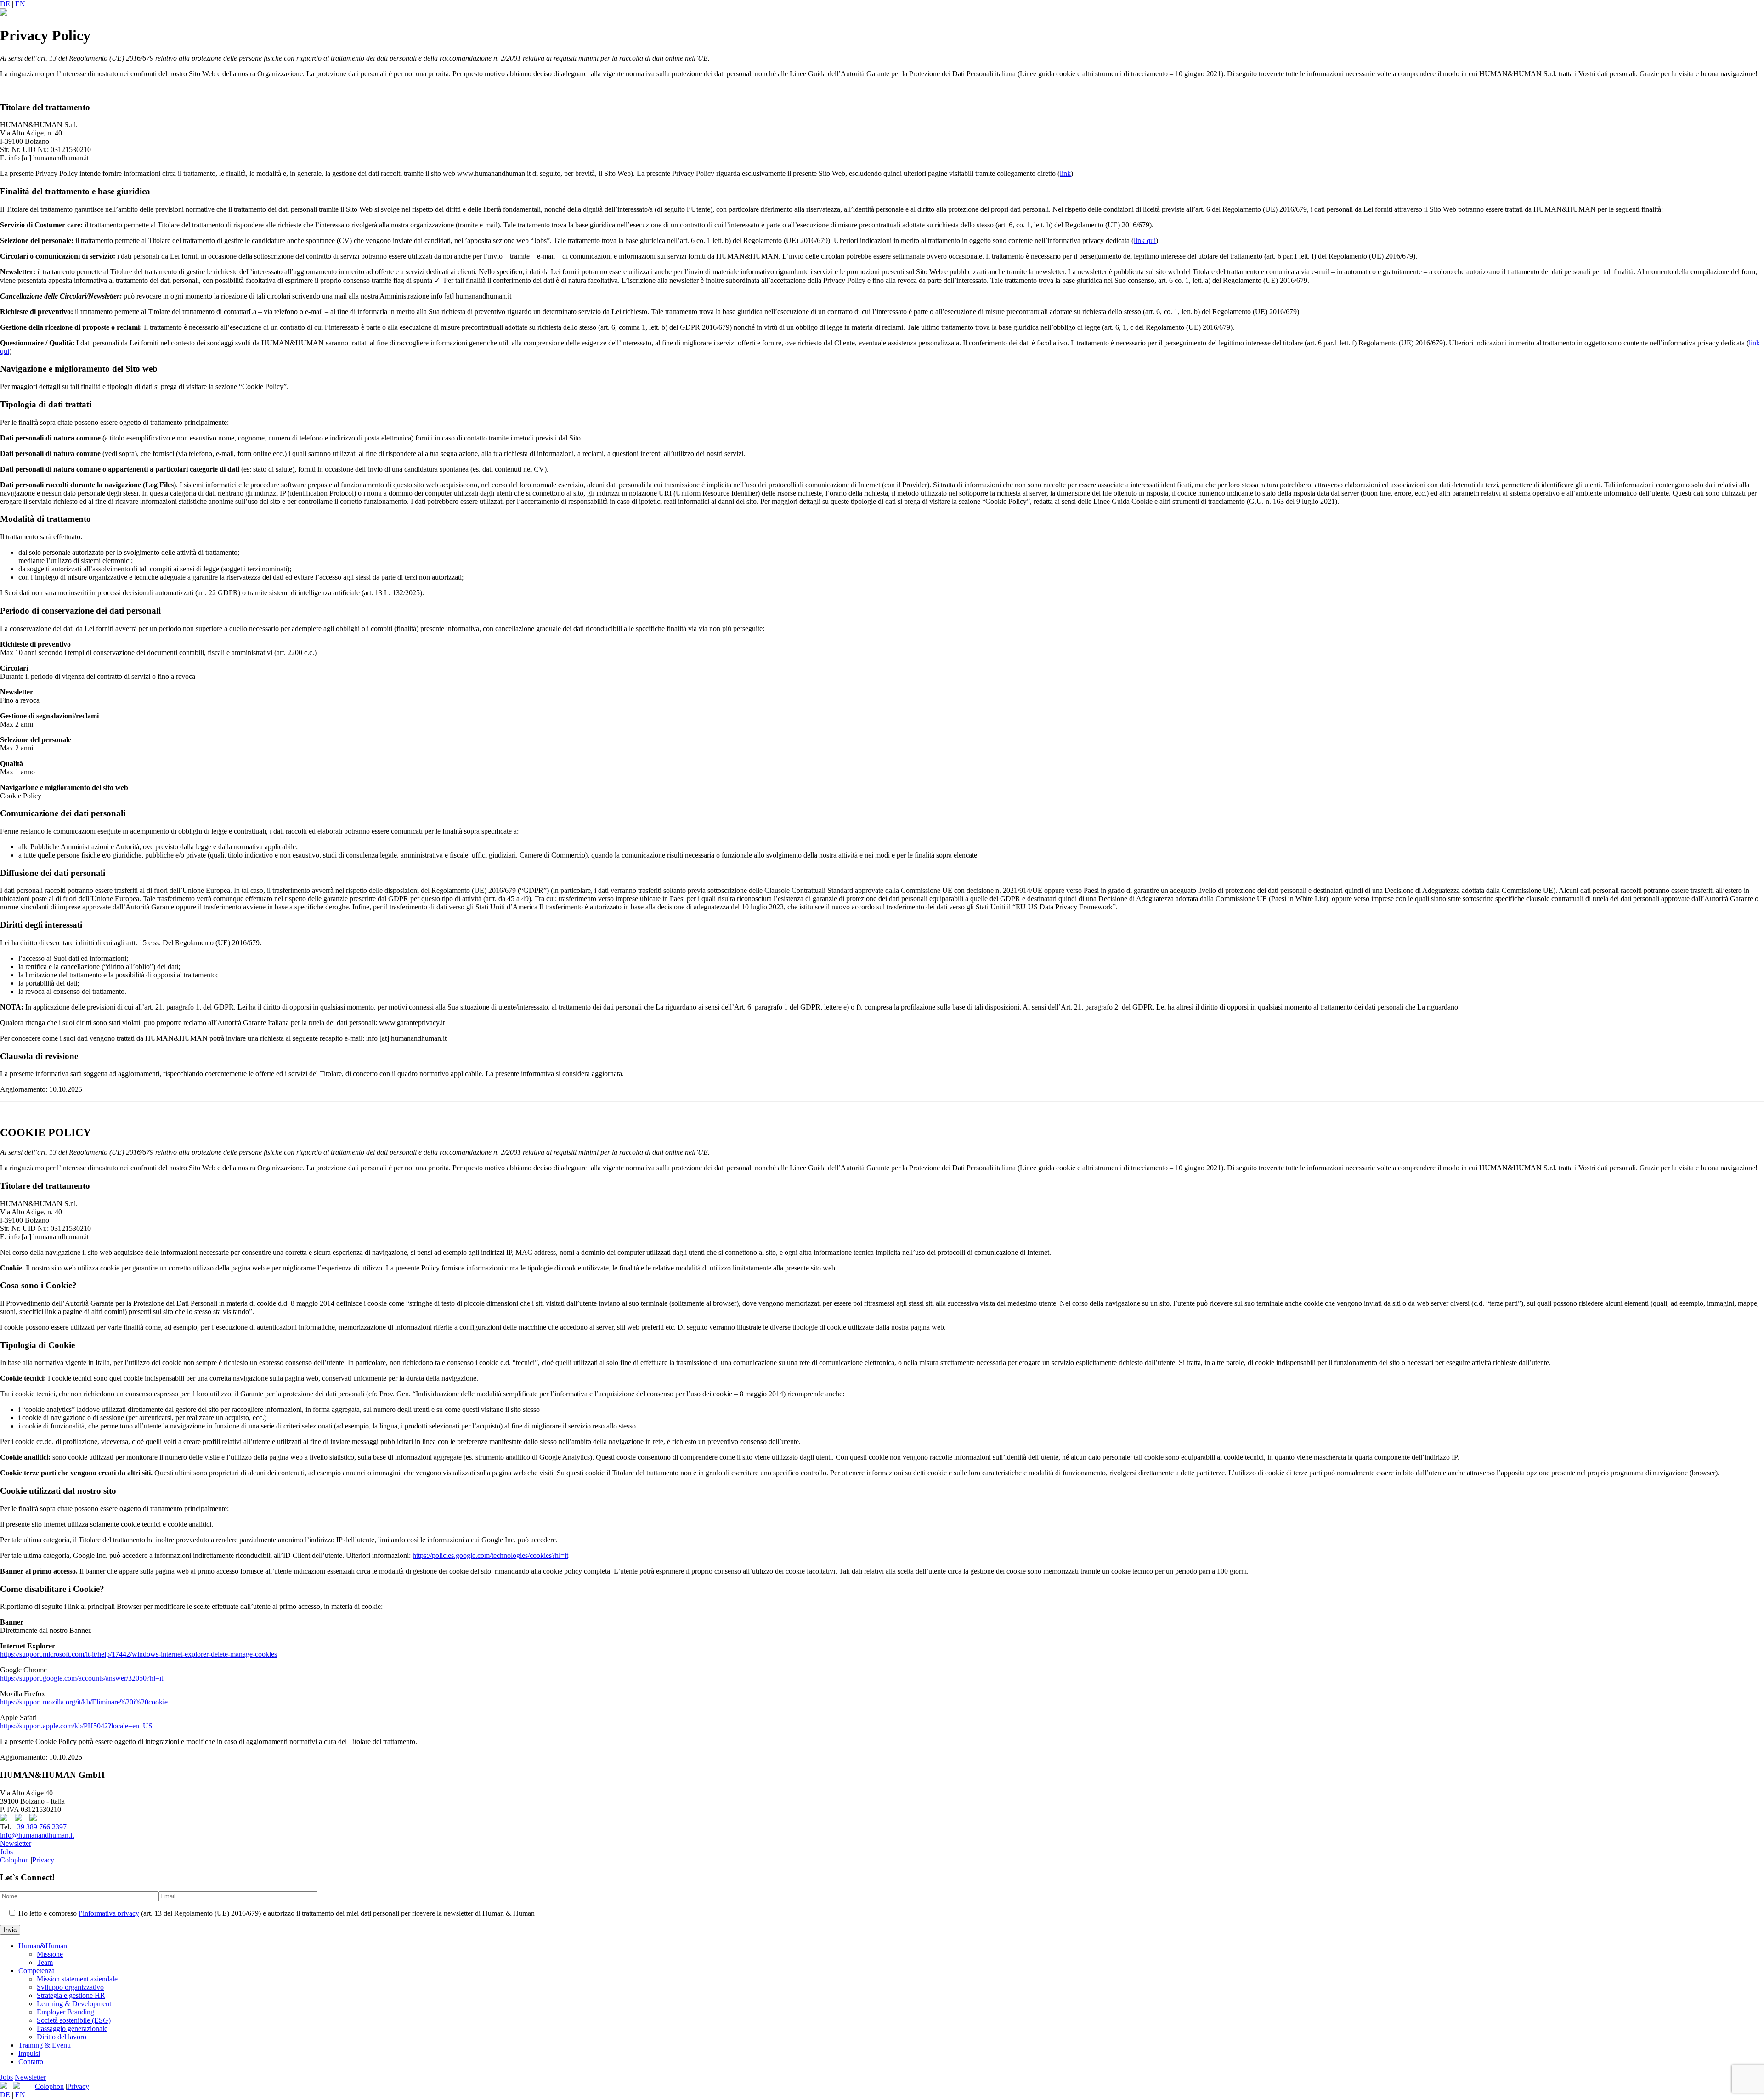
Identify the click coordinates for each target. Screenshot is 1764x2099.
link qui (1145, 240)
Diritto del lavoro (62, 2037)
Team (45, 1962)
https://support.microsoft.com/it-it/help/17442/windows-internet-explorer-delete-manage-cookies (139, 1654)
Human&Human (43, 1946)
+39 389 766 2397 (40, 1827)
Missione (50, 1954)
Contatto (31, 2062)
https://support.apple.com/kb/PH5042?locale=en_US (76, 1726)
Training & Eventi (45, 2045)
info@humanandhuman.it (37, 1835)
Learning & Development (74, 2004)
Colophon (14, 1860)
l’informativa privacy (109, 1913)
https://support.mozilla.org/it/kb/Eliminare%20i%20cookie (84, 1702)
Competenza (37, 1971)
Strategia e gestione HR (71, 1995)
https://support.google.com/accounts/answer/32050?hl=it (82, 1678)
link (1065, 173)
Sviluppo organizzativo (70, 1987)
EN (20, 4)
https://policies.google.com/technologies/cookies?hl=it (490, 1555)
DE (5, 4)
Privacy (43, 1860)
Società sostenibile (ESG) (74, 2020)
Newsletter (16, 1843)
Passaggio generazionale (72, 2028)
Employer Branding (65, 2012)
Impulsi (29, 2053)
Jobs (6, 1852)
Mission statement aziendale (77, 1979)
